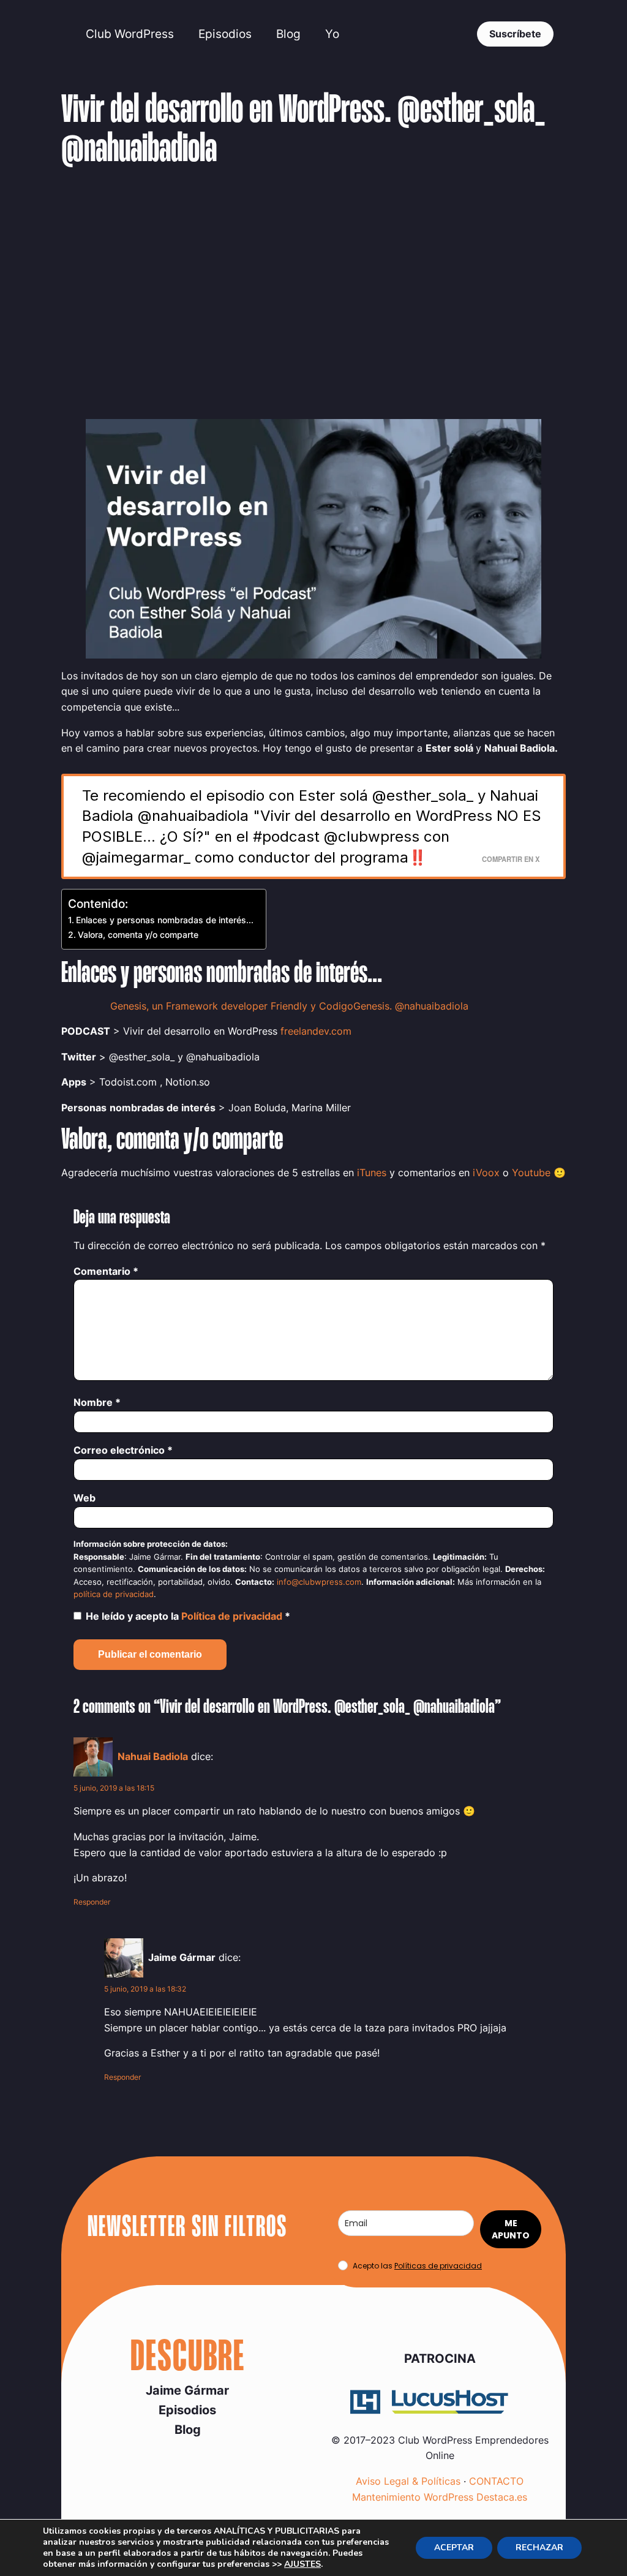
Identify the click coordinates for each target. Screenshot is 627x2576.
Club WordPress (130, 34)
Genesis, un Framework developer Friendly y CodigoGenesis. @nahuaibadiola (289, 1006)
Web (84, 1498)
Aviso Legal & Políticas (408, 2481)
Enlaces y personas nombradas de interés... (165, 920)
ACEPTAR (454, 2548)
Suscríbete (515, 34)
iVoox (486, 1173)
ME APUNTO (511, 2229)
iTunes (372, 1173)
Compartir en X (511, 859)
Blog (288, 34)
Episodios (225, 34)
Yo (332, 34)
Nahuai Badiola (153, 1756)
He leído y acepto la (188, 1616)
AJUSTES (302, 2564)
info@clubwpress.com (319, 1582)
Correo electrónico (123, 1450)
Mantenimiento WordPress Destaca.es (440, 2497)
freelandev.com (316, 1031)
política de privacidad (114, 1594)
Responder (92, 1902)
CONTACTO (496, 2481)
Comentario (106, 1271)
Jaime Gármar (187, 2390)
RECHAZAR (539, 2548)
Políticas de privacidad (438, 2266)
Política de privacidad (233, 1616)
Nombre (97, 1402)
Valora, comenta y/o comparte (138, 935)
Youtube (531, 1173)
